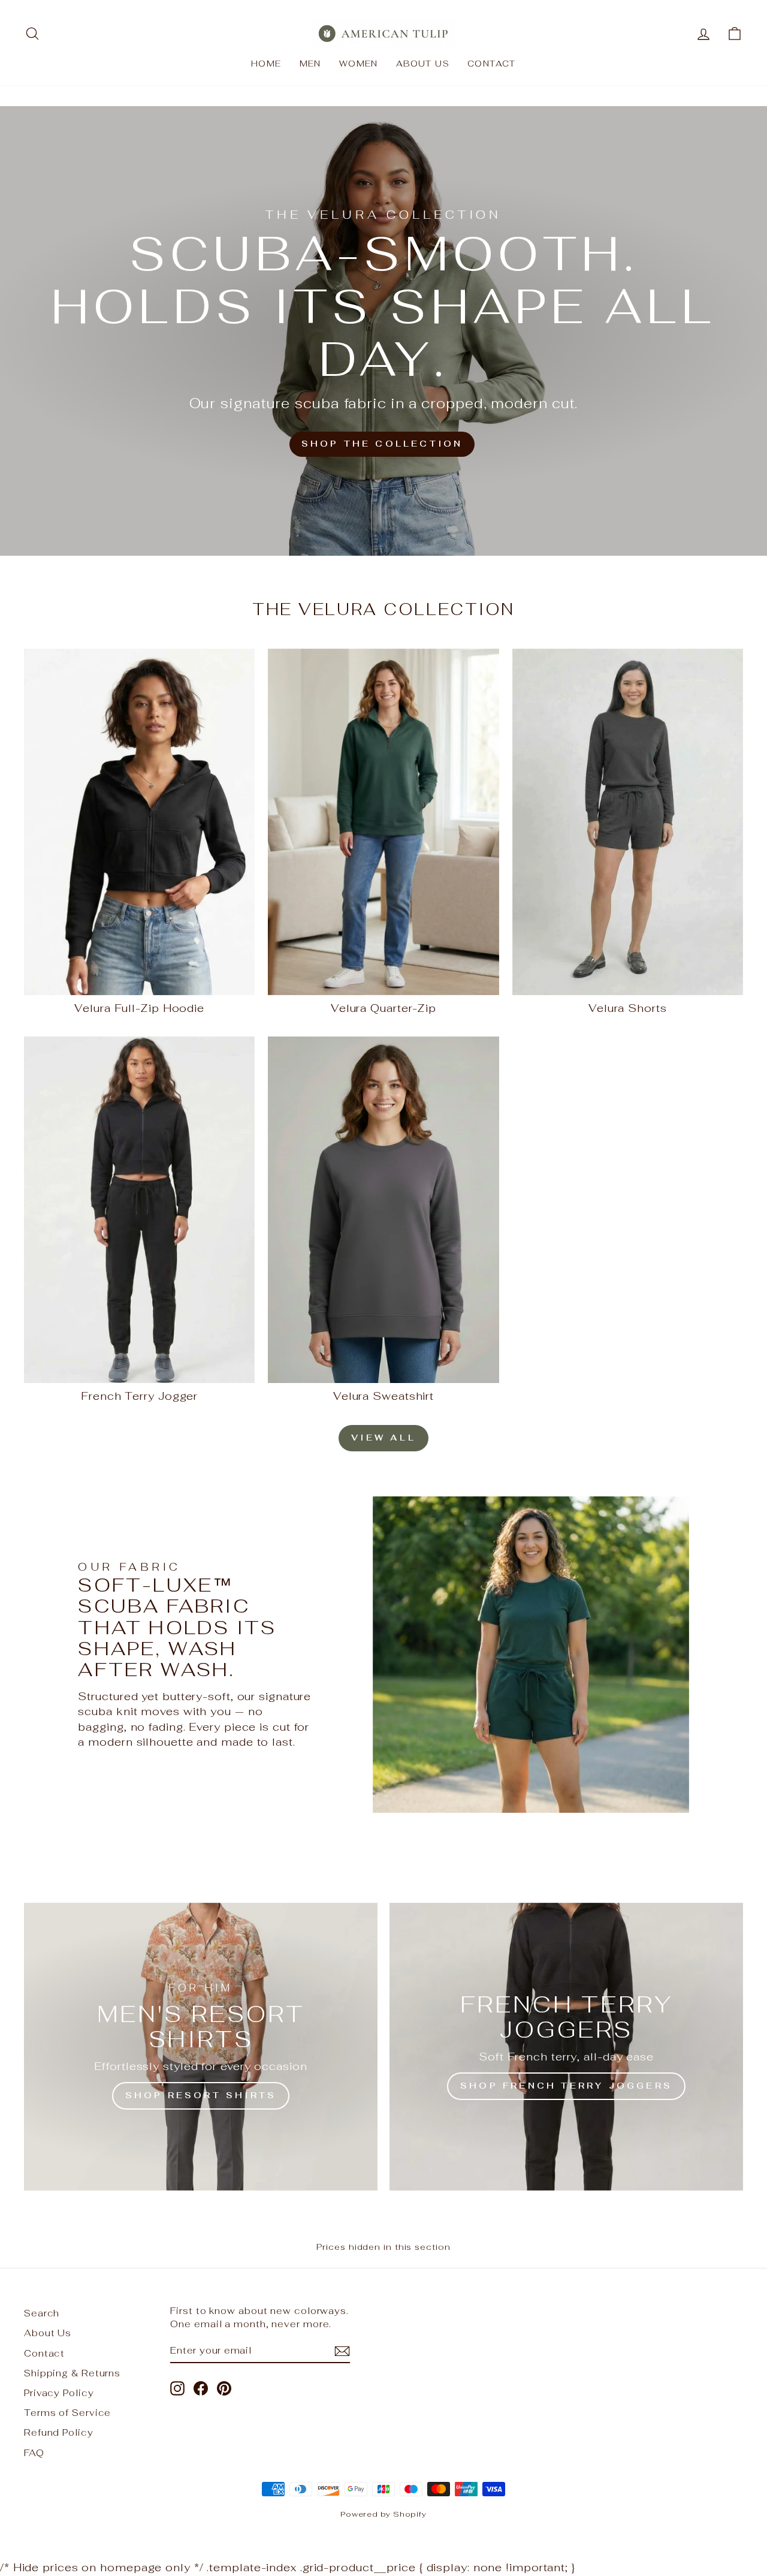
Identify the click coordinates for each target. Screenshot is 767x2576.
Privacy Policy (59, 2393)
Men (310, 64)
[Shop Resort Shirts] (201, 2047)
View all (383, 1438)
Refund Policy (59, 2432)
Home (266, 64)
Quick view (140, 982)
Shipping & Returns (72, 2373)
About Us (423, 64)
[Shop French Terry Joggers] (566, 2047)
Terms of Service (67, 2413)
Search (42, 2313)
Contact (492, 64)
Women (359, 64)
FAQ (34, 2453)
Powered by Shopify (383, 2514)
